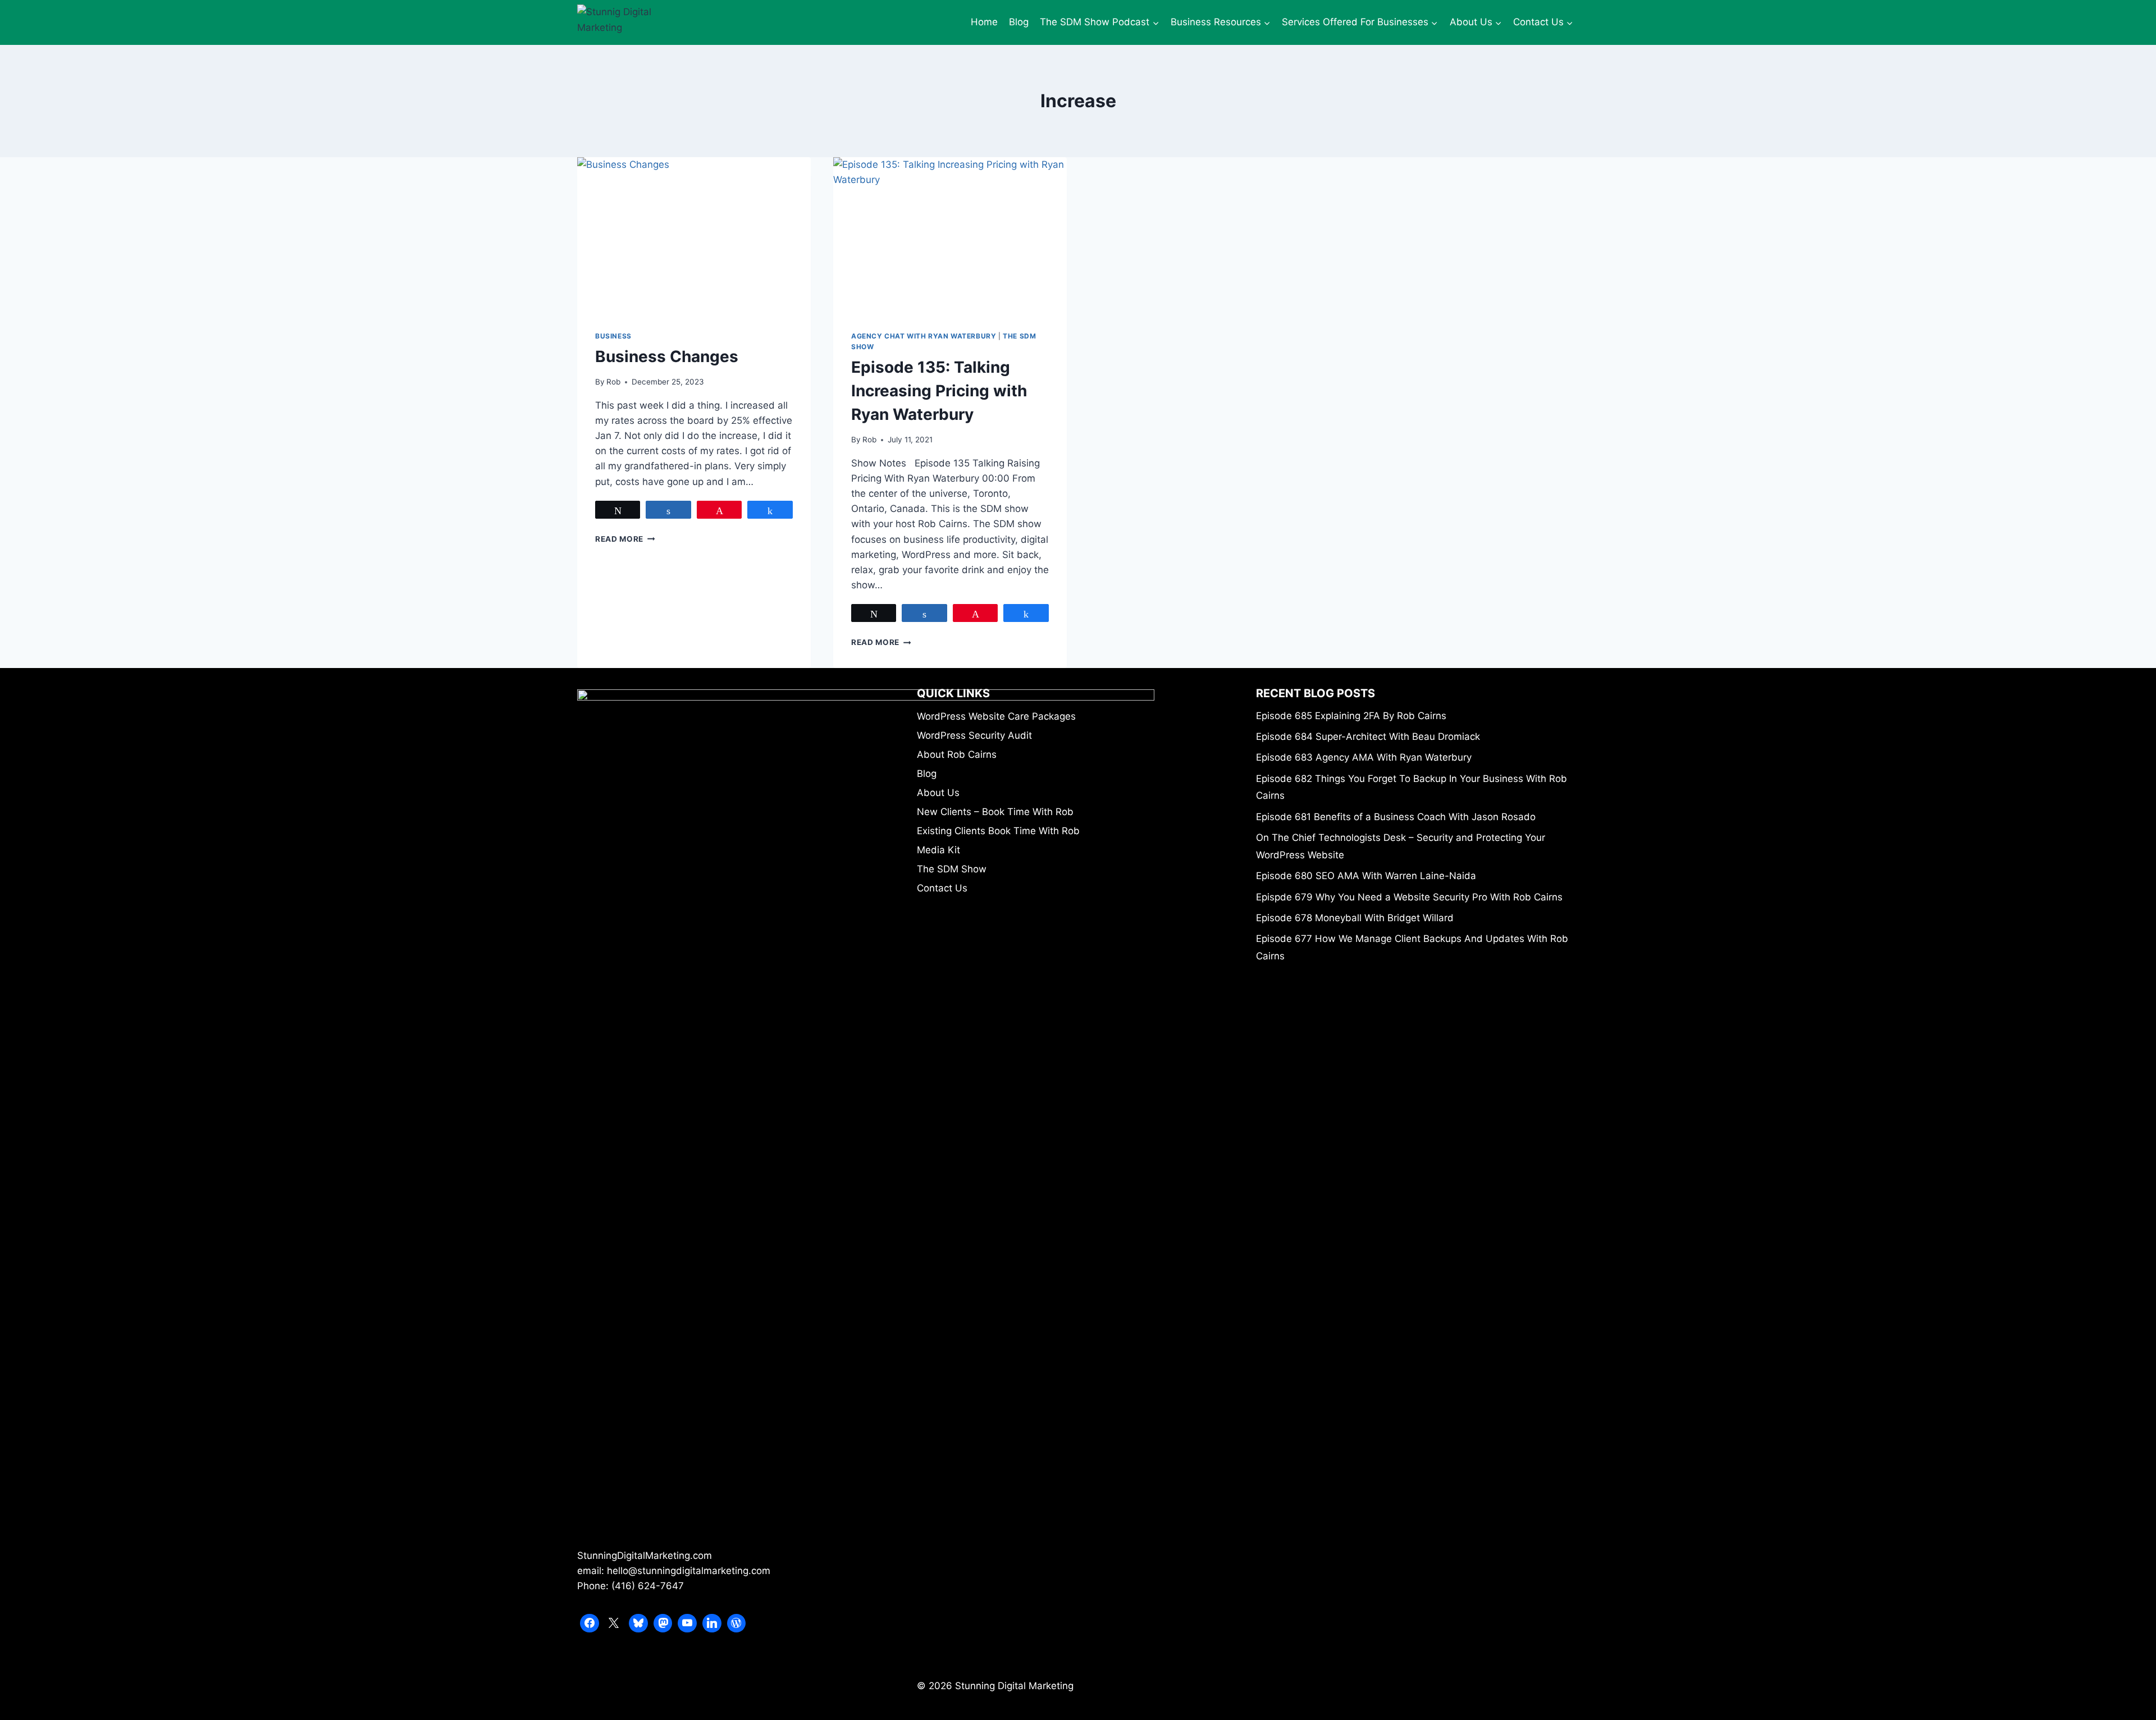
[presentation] (694, 235)
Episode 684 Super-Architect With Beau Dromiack (1368, 737)
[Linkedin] (712, 1623)
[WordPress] (737, 1623)
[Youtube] (687, 1623)
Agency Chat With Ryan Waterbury (924, 336)
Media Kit (938, 850)
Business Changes (667, 356)
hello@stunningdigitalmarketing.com (689, 1571)
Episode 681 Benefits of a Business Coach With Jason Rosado (1396, 817)
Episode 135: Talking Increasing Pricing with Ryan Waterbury (939, 391)
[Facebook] (590, 1623)
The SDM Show (952, 869)
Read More (625, 539)
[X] (614, 1623)
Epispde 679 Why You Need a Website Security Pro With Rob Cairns (1409, 897)
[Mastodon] (663, 1623)
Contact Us (942, 888)
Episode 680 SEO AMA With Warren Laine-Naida (1366, 876)
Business (613, 336)
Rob (613, 382)
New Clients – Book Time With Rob (995, 812)
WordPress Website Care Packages (996, 716)
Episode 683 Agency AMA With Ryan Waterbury (1364, 757)
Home (984, 22)
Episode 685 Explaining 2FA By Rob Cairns (1351, 716)
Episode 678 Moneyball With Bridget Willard (1355, 918)
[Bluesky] (638, 1623)
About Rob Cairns (957, 754)
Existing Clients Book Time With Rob (998, 831)
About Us (938, 793)
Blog (1019, 22)
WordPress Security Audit (974, 735)
